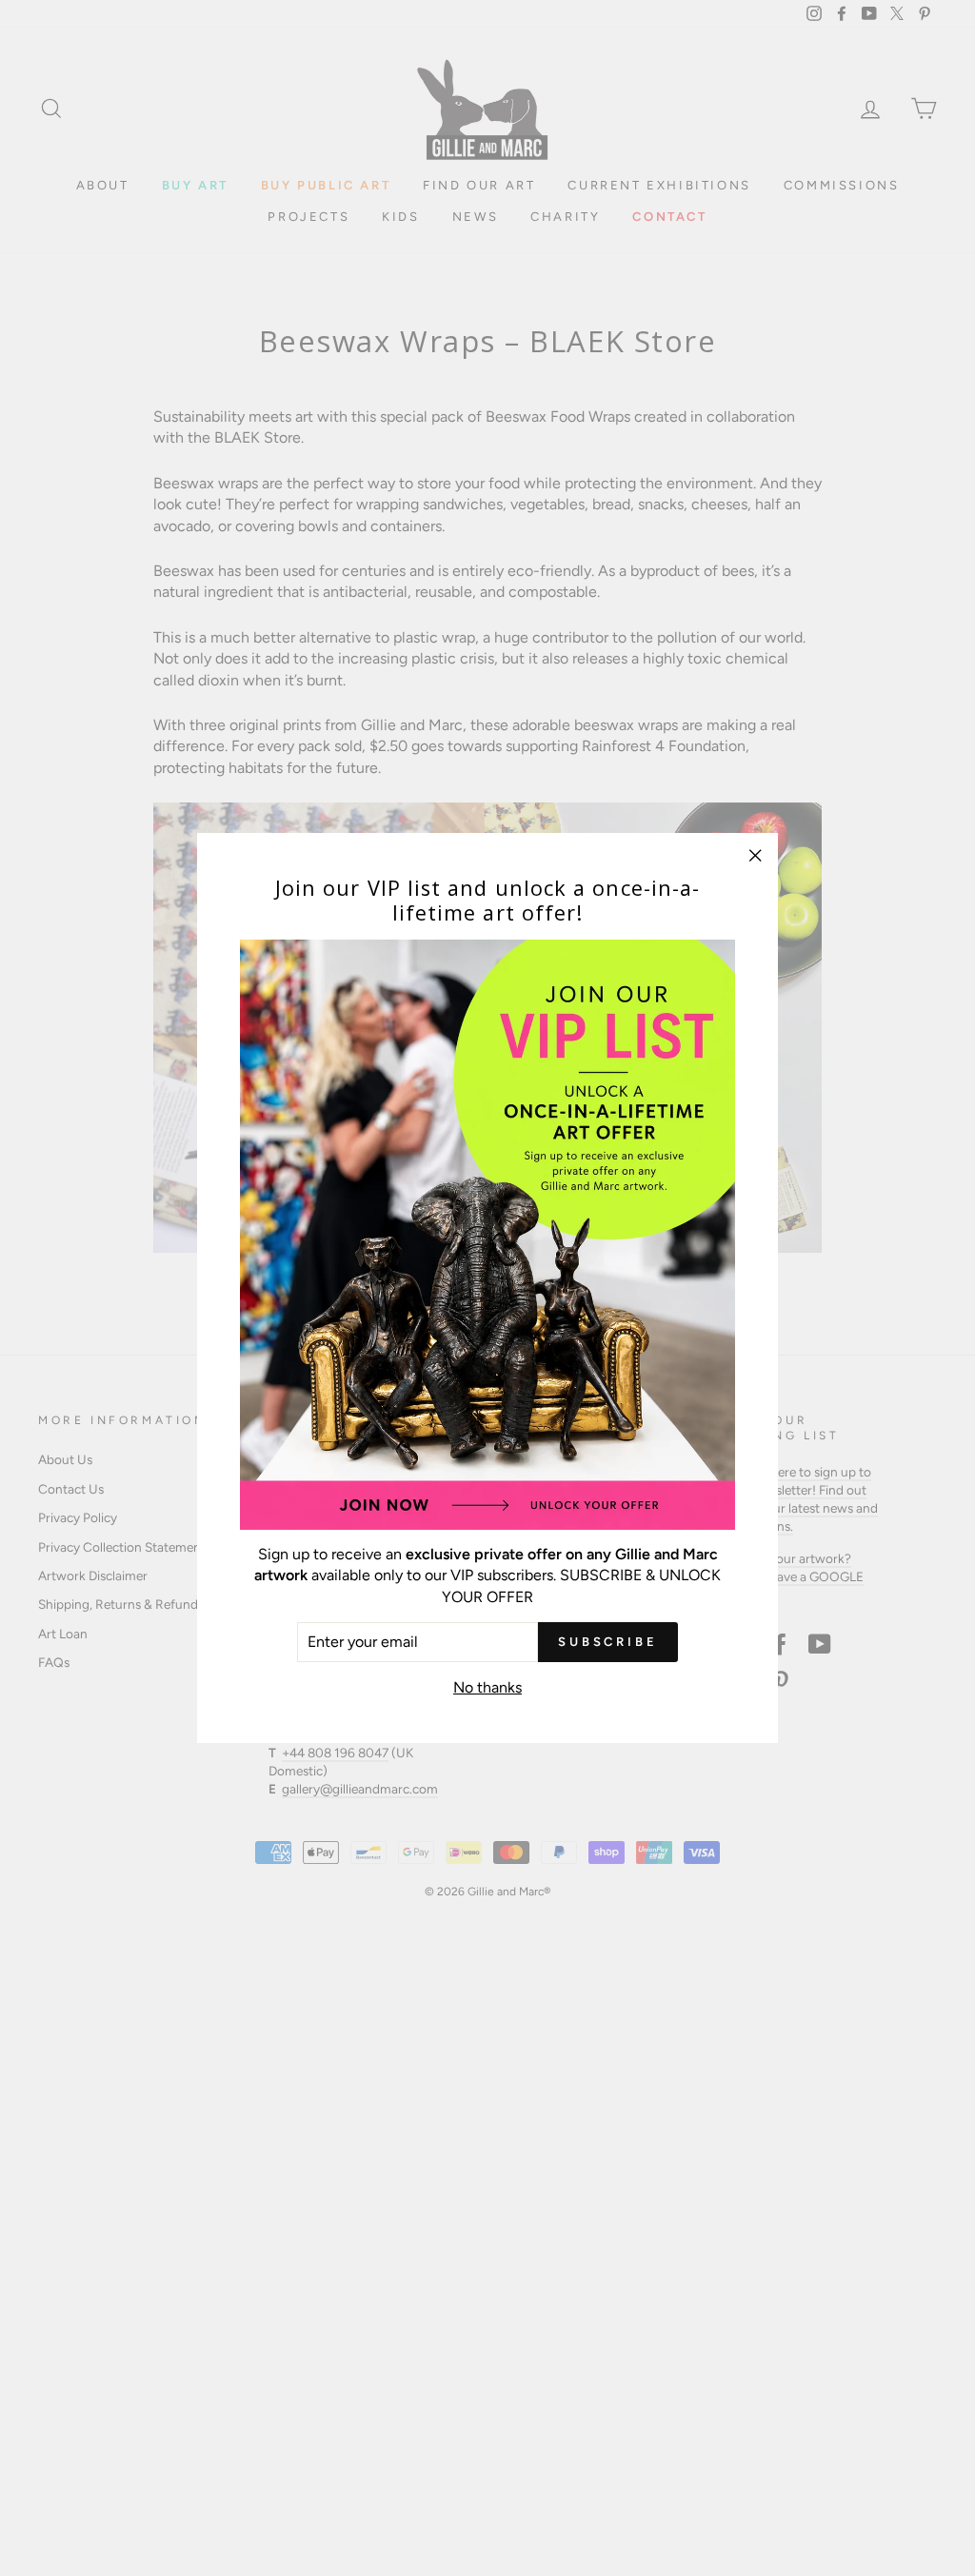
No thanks (487, 1687)
